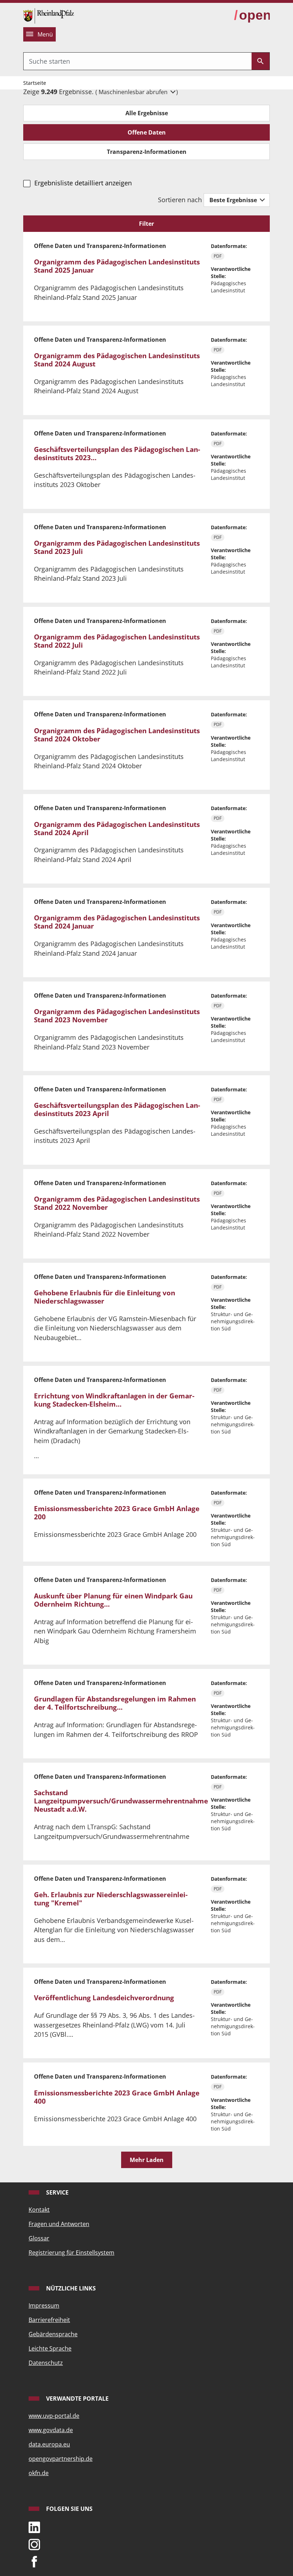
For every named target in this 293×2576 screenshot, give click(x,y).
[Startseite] (49, 15)
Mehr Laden (147, 2160)
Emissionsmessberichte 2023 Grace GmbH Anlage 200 (117, 1513)
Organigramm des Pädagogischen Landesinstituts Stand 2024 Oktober (117, 735)
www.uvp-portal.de (54, 2416)
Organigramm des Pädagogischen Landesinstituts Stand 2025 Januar (117, 266)
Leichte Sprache (50, 2348)
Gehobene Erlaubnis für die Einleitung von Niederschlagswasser (105, 1297)
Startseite (35, 83)
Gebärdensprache (53, 2334)
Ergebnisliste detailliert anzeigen (83, 183)
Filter (146, 224)
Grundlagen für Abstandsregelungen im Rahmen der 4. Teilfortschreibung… (115, 1703)
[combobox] (138, 61)
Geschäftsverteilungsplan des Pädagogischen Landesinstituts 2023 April (117, 1109)
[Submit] (260, 61)
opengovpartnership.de (61, 2459)
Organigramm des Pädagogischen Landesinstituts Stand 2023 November (117, 1016)
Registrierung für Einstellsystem (71, 2253)
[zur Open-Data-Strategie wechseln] (252, 15)
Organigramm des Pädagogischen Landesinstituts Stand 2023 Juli (117, 547)
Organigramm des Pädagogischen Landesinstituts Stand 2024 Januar (117, 922)
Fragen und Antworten (59, 2224)
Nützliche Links (70, 2288)
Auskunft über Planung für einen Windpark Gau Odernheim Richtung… (113, 1600)
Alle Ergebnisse (147, 113)
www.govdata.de (51, 2430)
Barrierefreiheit (49, 2320)
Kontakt (39, 2210)
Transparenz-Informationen (147, 152)
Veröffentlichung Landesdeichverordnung (104, 1998)
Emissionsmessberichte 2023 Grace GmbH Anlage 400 (117, 2097)
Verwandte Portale (77, 2399)
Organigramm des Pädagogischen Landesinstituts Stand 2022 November (117, 1203)
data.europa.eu (49, 2444)
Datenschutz (46, 2363)
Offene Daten (147, 132)
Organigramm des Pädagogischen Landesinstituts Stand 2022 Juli (117, 641)
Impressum (44, 2305)
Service (57, 2192)
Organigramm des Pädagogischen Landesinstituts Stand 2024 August (117, 360)
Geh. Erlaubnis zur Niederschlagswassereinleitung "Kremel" (111, 1899)
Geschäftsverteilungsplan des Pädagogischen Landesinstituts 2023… (117, 454)
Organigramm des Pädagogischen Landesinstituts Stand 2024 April (117, 829)
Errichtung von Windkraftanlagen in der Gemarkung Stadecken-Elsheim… (114, 1400)
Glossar (39, 2238)
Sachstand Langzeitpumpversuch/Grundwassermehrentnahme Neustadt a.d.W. (121, 1801)
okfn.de (39, 2473)
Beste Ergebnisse (234, 200)
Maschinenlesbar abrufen (134, 92)
